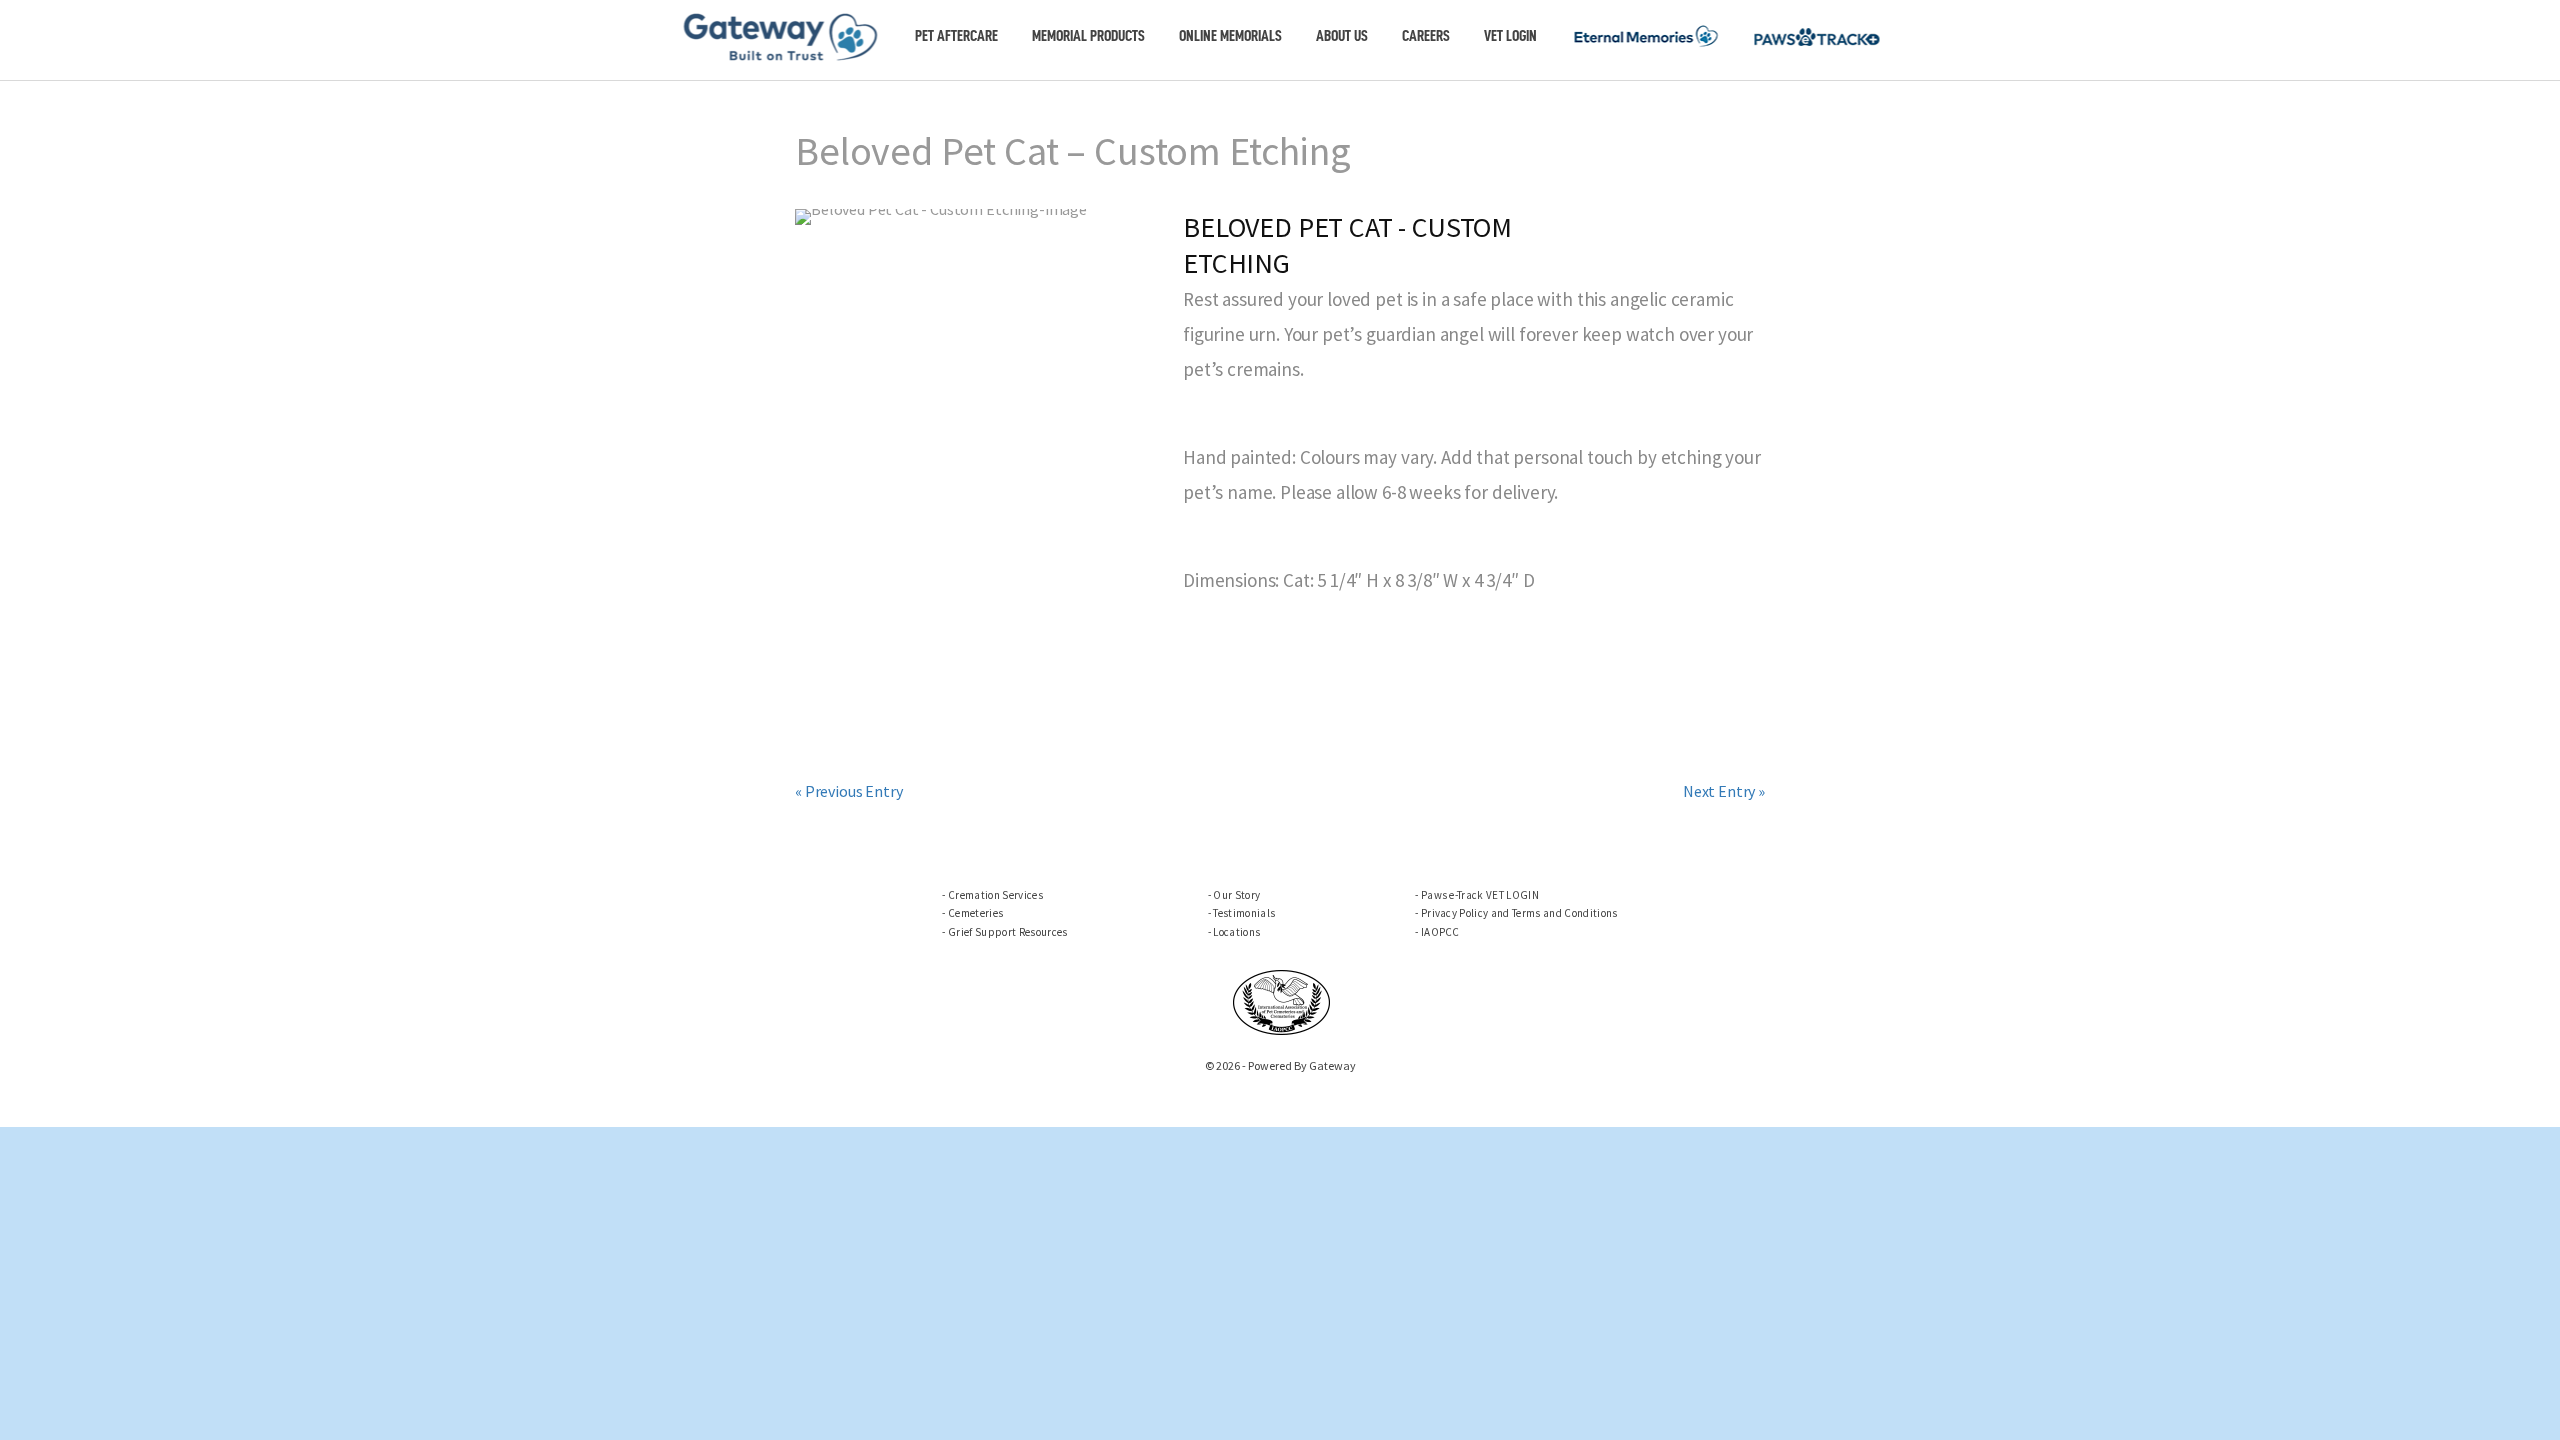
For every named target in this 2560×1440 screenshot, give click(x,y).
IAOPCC (1440, 932)
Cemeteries (975, 913)
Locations (1236, 932)
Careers (1426, 36)
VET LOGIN (1510, 36)
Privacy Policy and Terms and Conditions (1519, 913)
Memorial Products (1088, 36)
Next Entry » (1724, 791)
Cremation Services (995, 895)
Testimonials (1244, 913)
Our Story (1236, 895)
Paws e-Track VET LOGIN (1480, 895)
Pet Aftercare (956, 36)
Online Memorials (1230, 36)
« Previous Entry (848, 791)
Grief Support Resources (1007, 932)
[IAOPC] (1282, 1000)
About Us (1342, 36)
